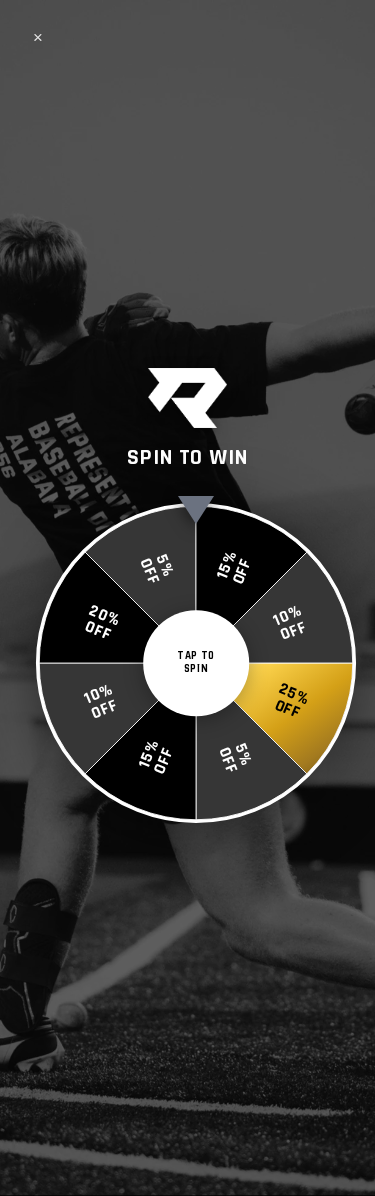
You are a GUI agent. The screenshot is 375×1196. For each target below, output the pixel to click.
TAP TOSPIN (195, 662)
